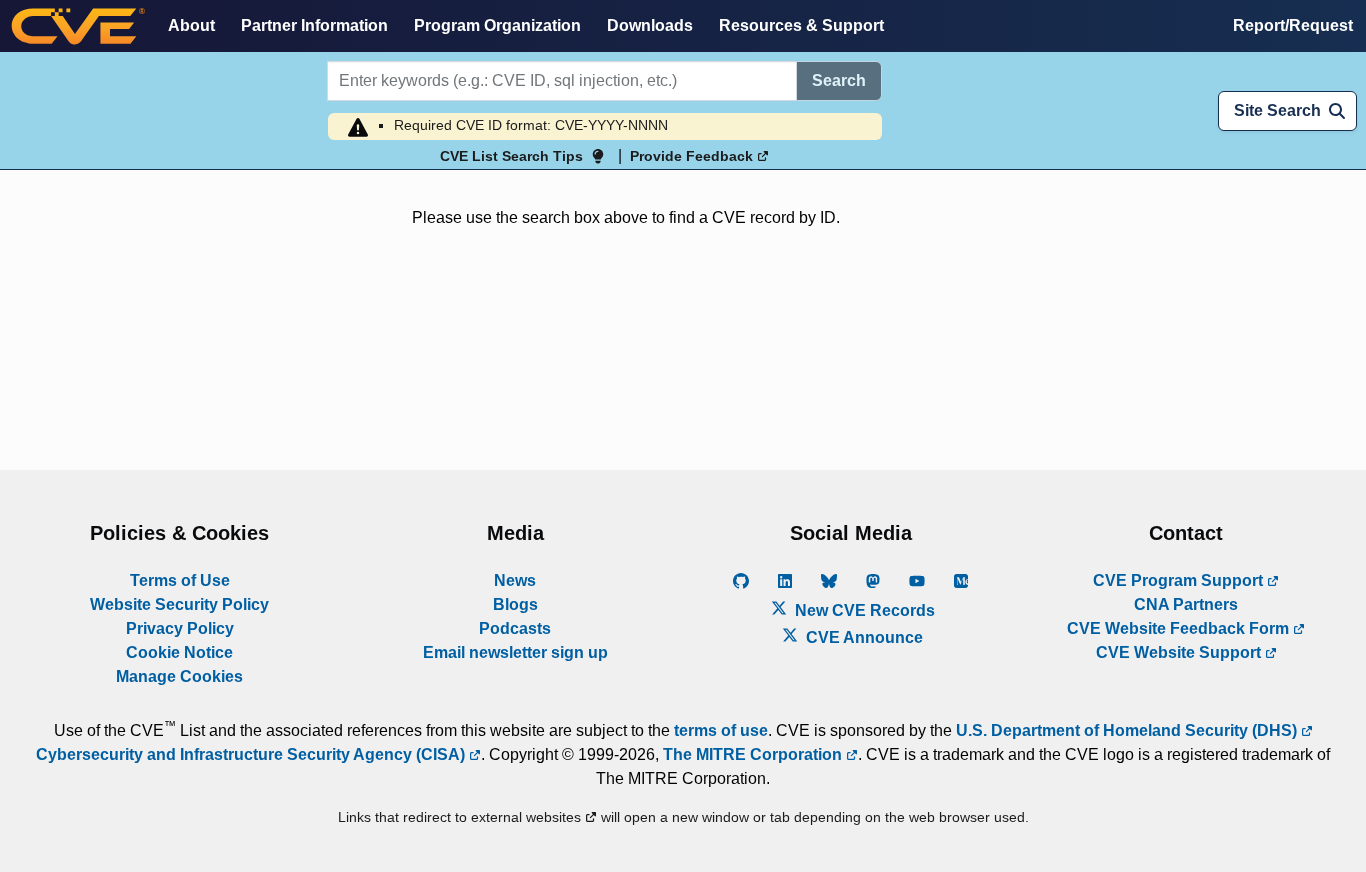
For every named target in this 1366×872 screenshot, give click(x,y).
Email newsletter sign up (515, 652)
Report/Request (1293, 25)
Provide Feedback (693, 156)
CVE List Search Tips (511, 156)
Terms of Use (180, 580)
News (515, 580)
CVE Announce (862, 637)
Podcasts (515, 628)
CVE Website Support (1180, 652)
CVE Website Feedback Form (1180, 628)
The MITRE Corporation (754, 754)
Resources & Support (801, 25)
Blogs (515, 604)
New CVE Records (863, 610)
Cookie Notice (179, 652)
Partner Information (314, 25)
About (191, 25)
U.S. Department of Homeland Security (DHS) (1128, 730)
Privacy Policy (180, 628)
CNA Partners (1186, 604)
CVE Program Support (1180, 580)
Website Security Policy (179, 604)
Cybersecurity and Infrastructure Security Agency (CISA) (252, 754)
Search (839, 80)
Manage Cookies (179, 676)
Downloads (650, 25)
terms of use (721, 730)
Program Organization (497, 25)
